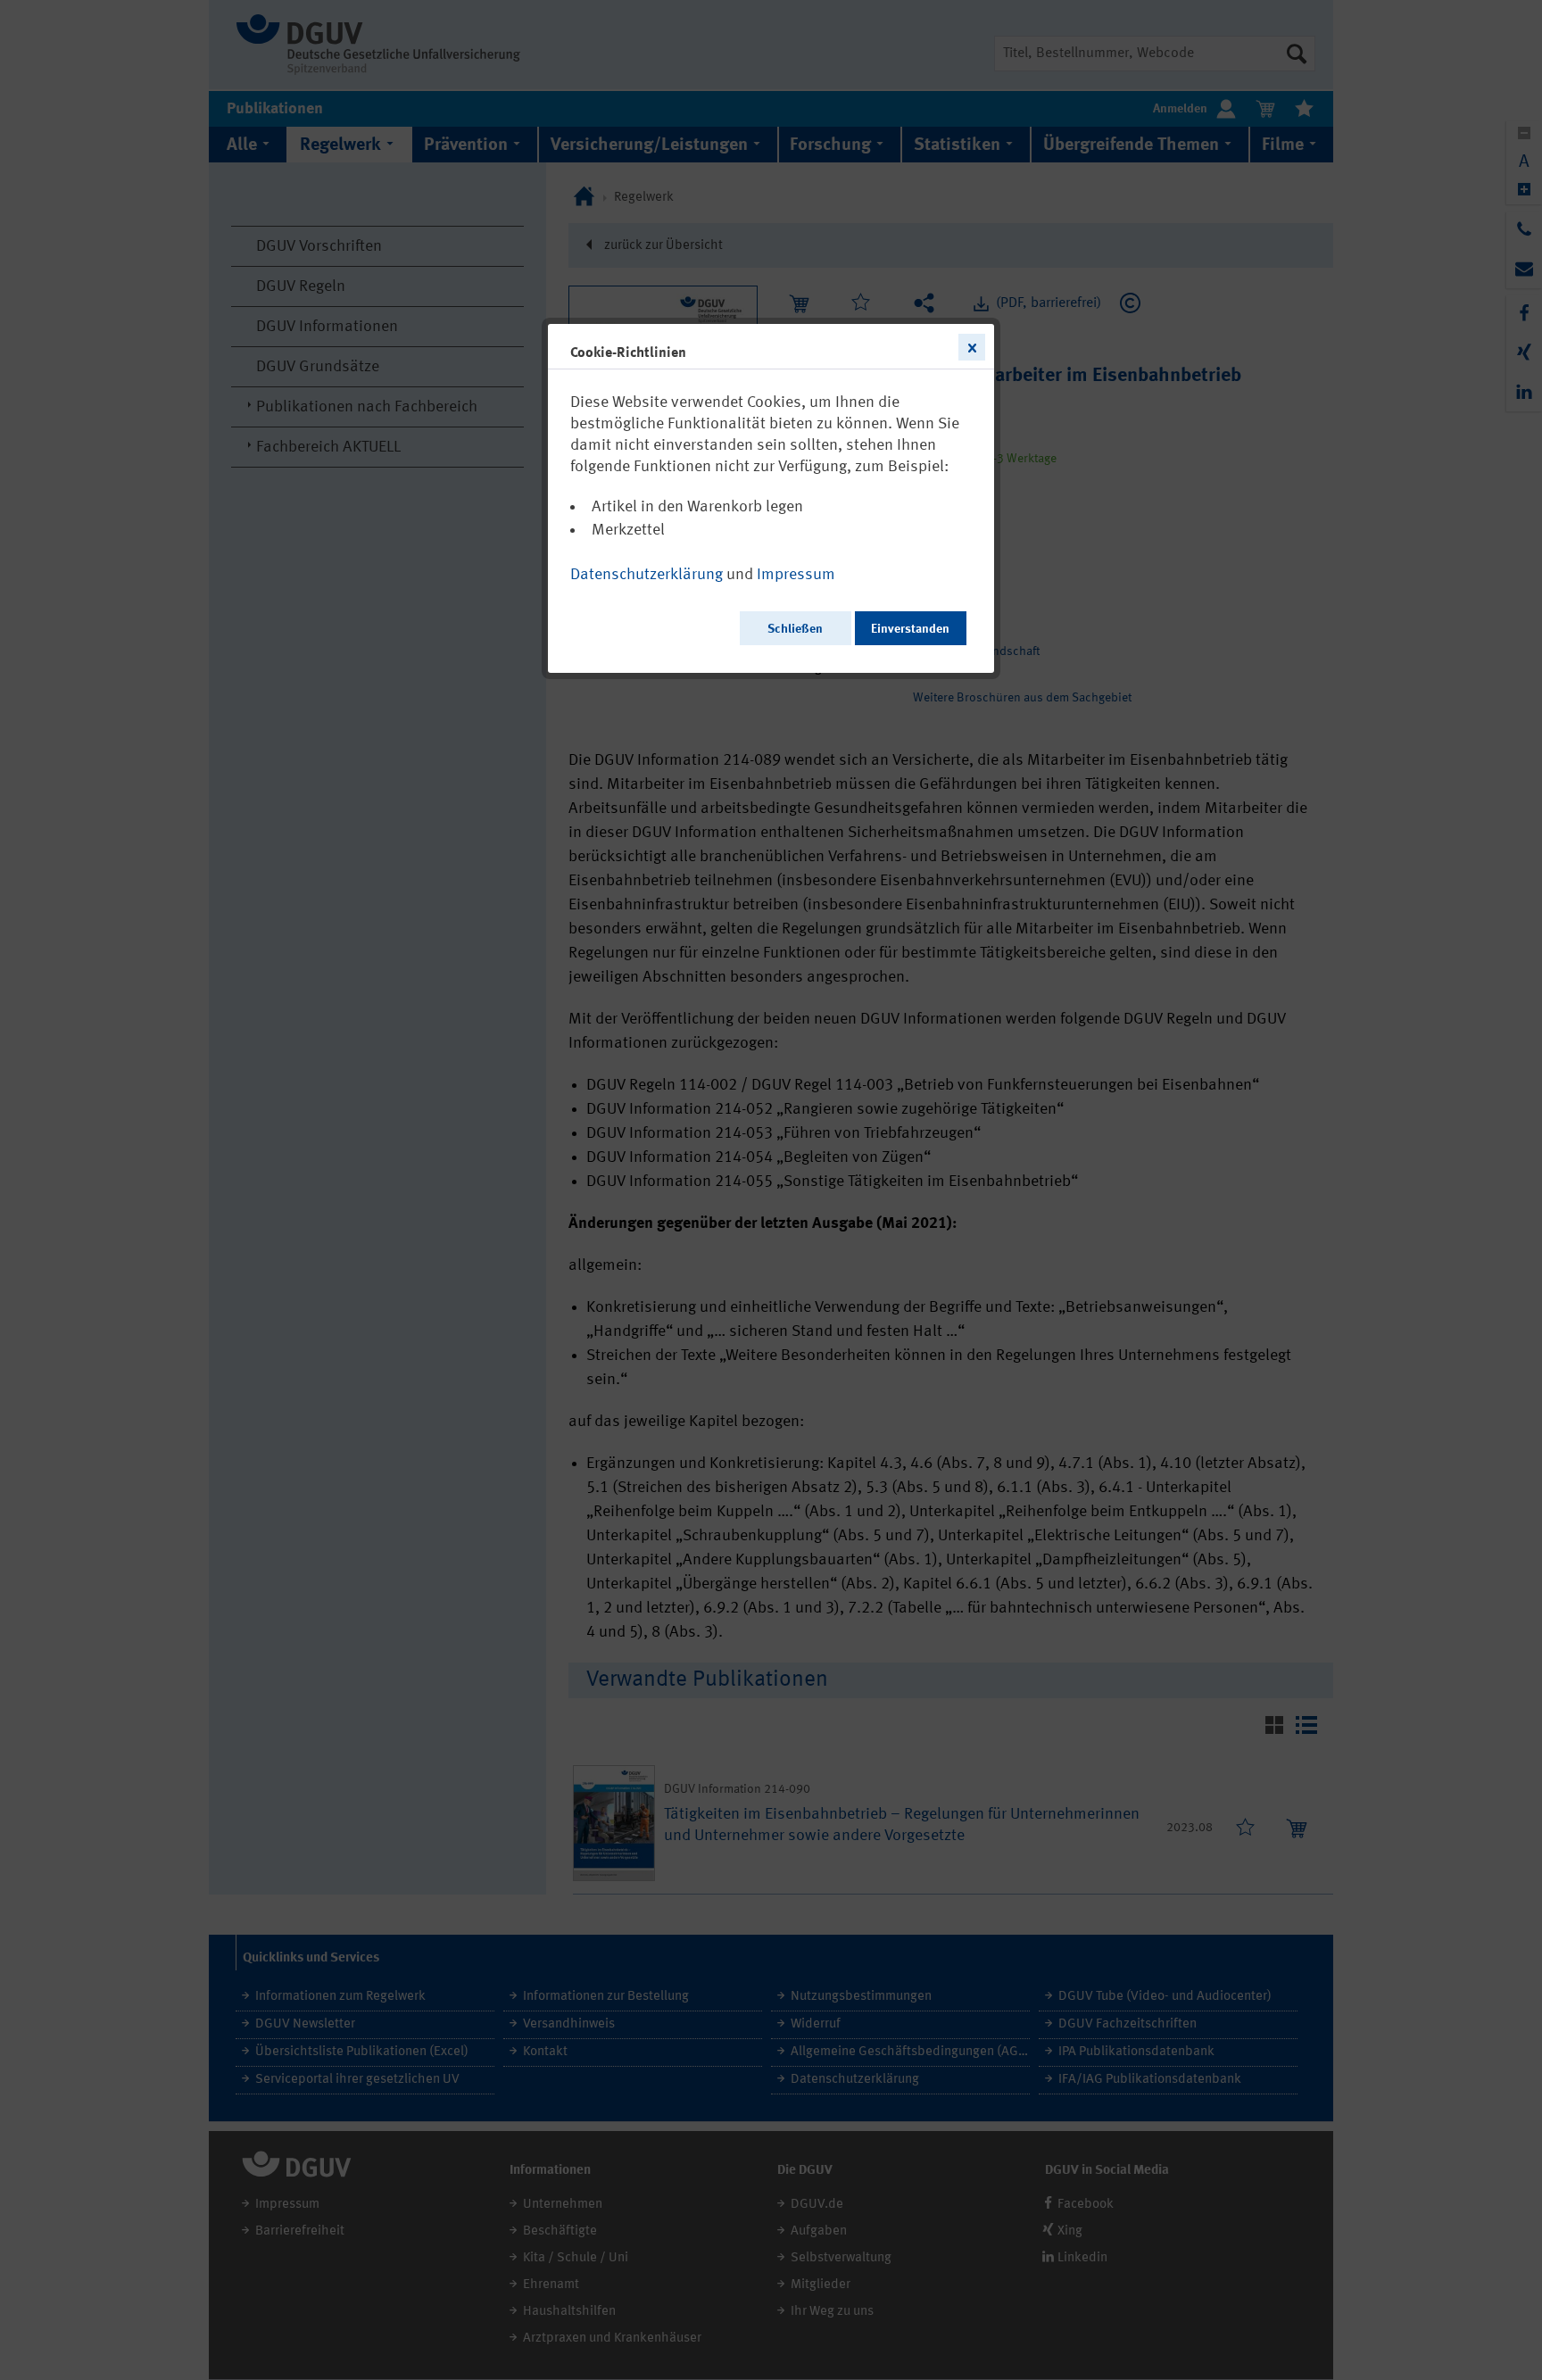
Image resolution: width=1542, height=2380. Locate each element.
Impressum (796, 575)
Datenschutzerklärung (647, 575)
